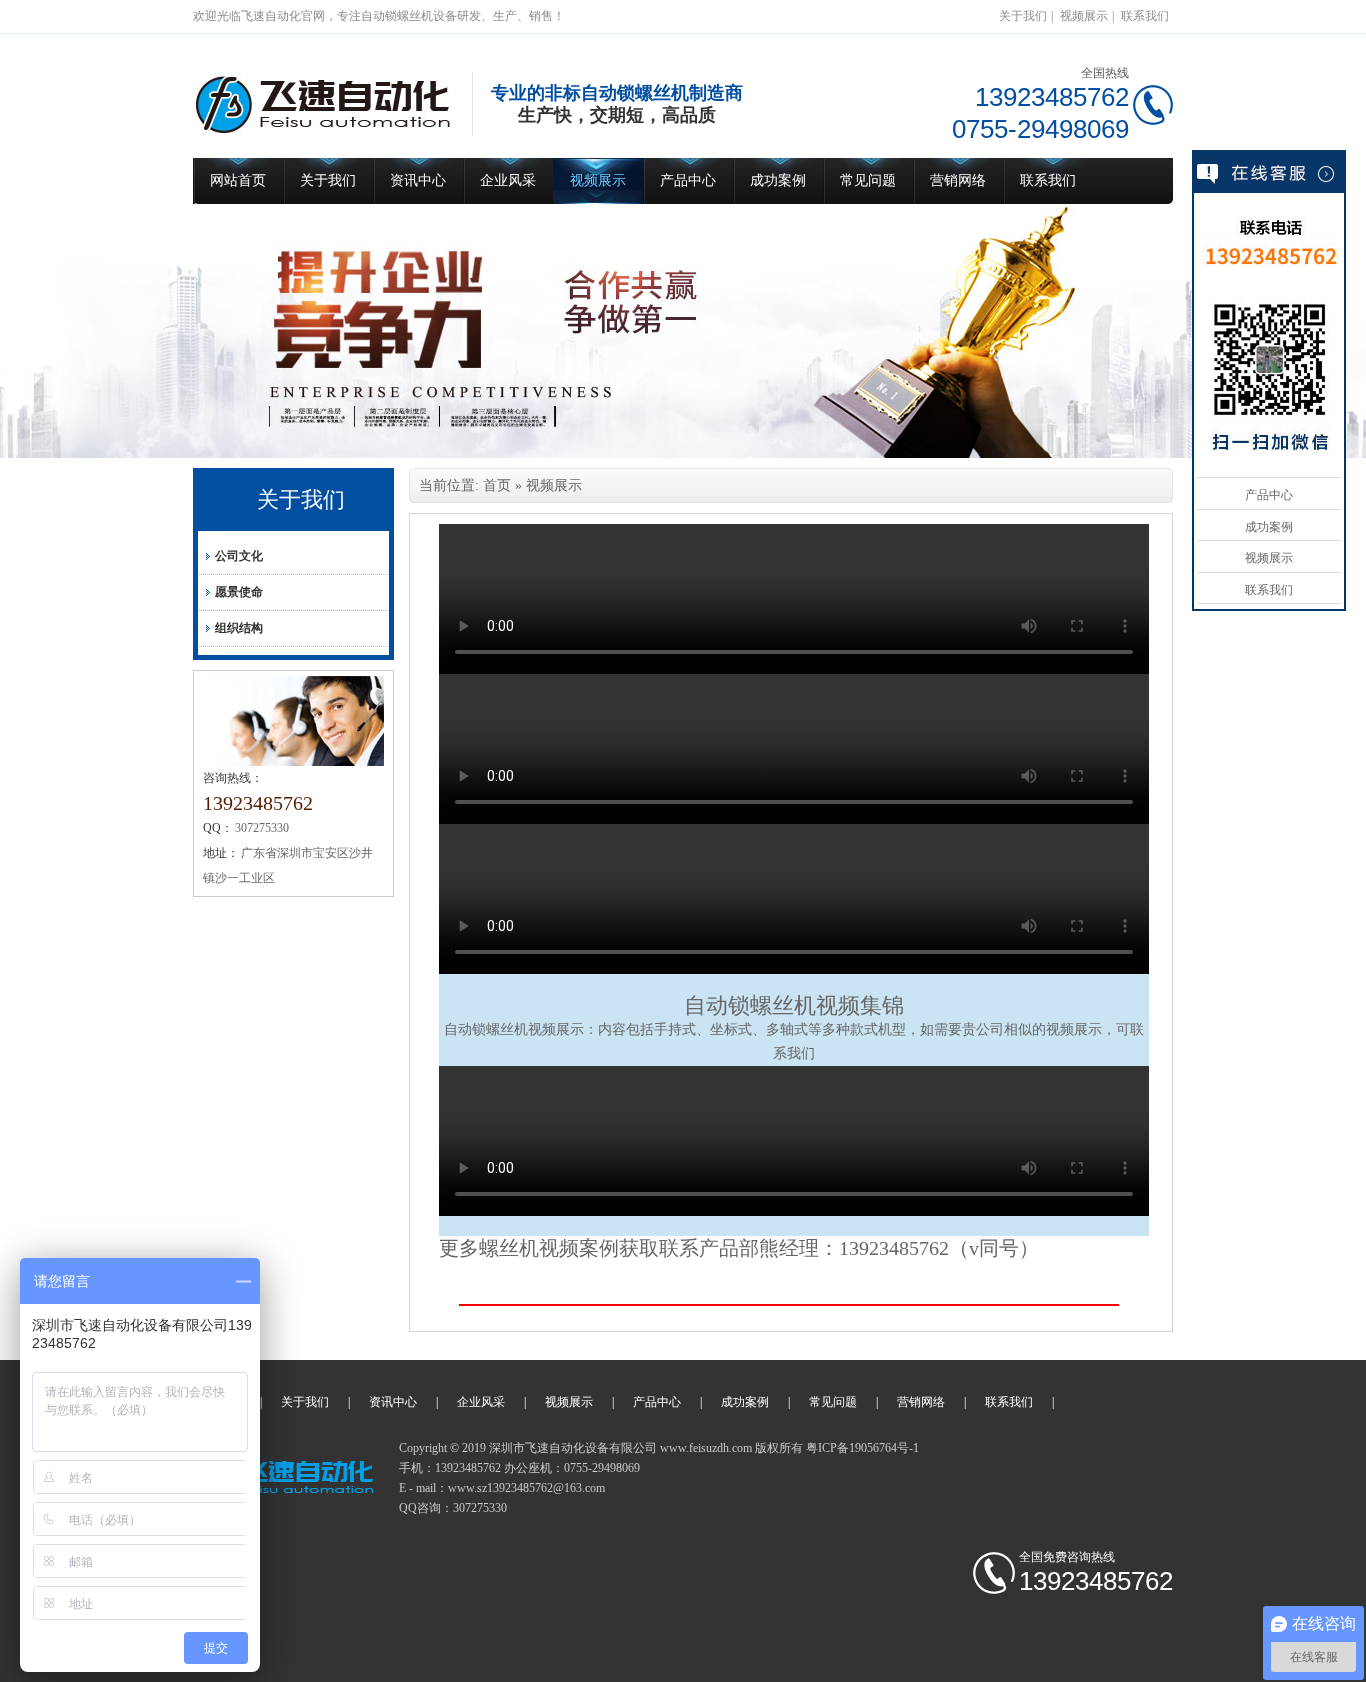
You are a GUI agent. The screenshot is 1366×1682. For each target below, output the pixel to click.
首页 (497, 485)
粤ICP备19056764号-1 (862, 1448)
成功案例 (778, 180)
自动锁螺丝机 (750, 1005)
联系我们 (1145, 16)
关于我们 (1023, 16)
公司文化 (239, 556)
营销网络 (958, 180)
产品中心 (688, 180)
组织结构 (239, 628)
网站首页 (238, 180)
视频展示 (1084, 16)
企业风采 (508, 180)
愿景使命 (239, 592)
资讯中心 (418, 180)
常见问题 (868, 180)
